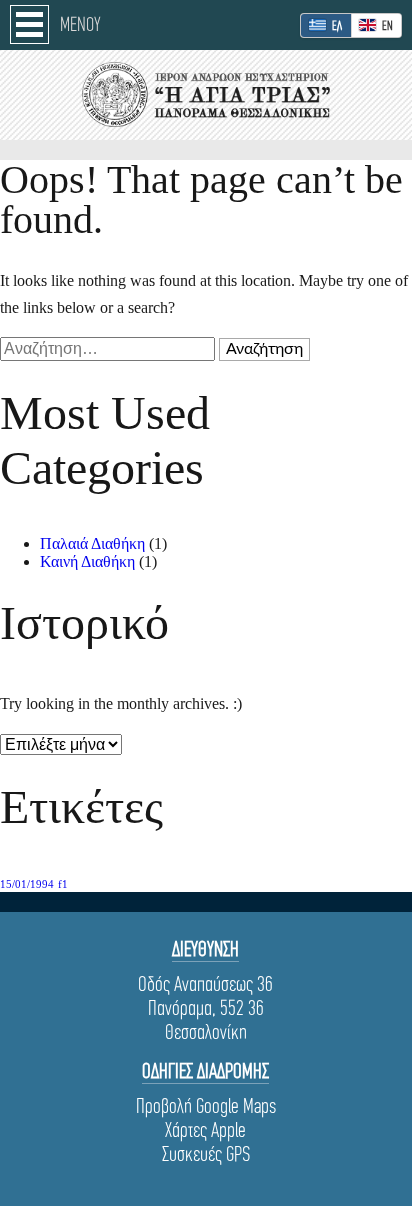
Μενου (80, 24)
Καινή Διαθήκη (87, 561)
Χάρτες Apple (205, 1130)
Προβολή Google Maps (206, 1106)
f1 (63, 884)
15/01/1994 (27, 884)
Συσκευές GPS (206, 1154)
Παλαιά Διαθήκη (92, 543)
